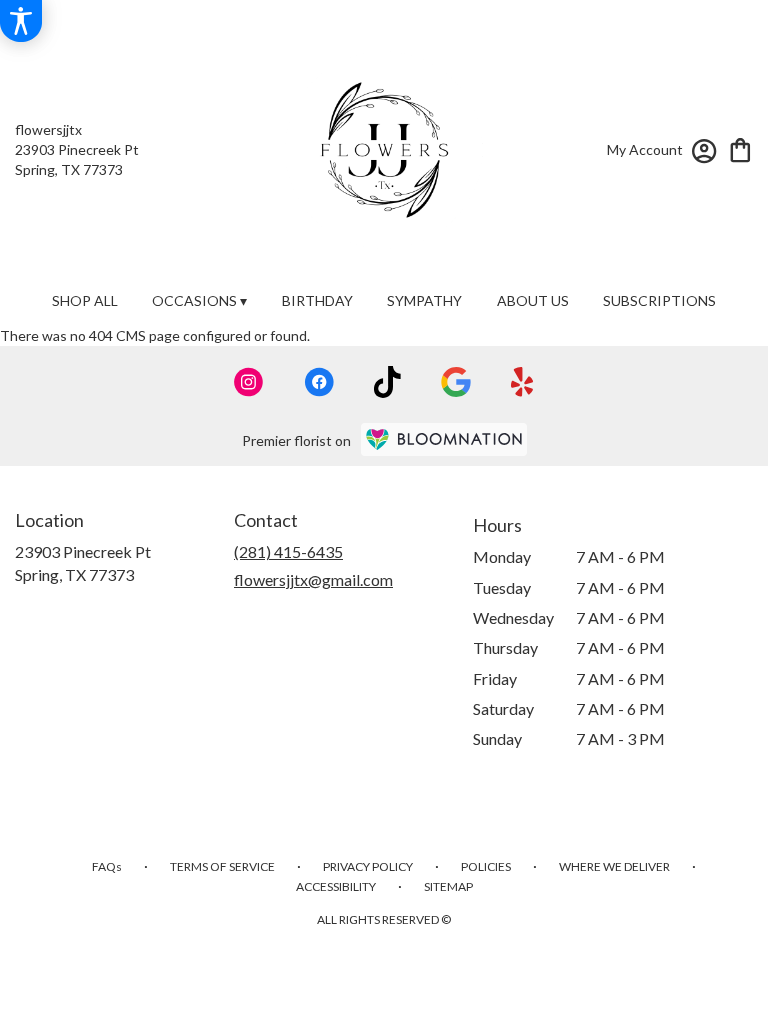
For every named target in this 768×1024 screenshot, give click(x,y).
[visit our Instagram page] (249, 382)
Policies (486, 866)
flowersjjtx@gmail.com (313, 579)
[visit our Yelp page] (522, 382)
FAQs (107, 866)
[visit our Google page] (456, 382)
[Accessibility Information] (21, 21)
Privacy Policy (368, 866)
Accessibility (336, 886)
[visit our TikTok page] (387, 382)
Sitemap (448, 886)
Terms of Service (222, 866)
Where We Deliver (614, 866)
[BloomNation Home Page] (444, 439)
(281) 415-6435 (288, 551)
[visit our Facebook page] (319, 382)
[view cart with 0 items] (740, 148)
